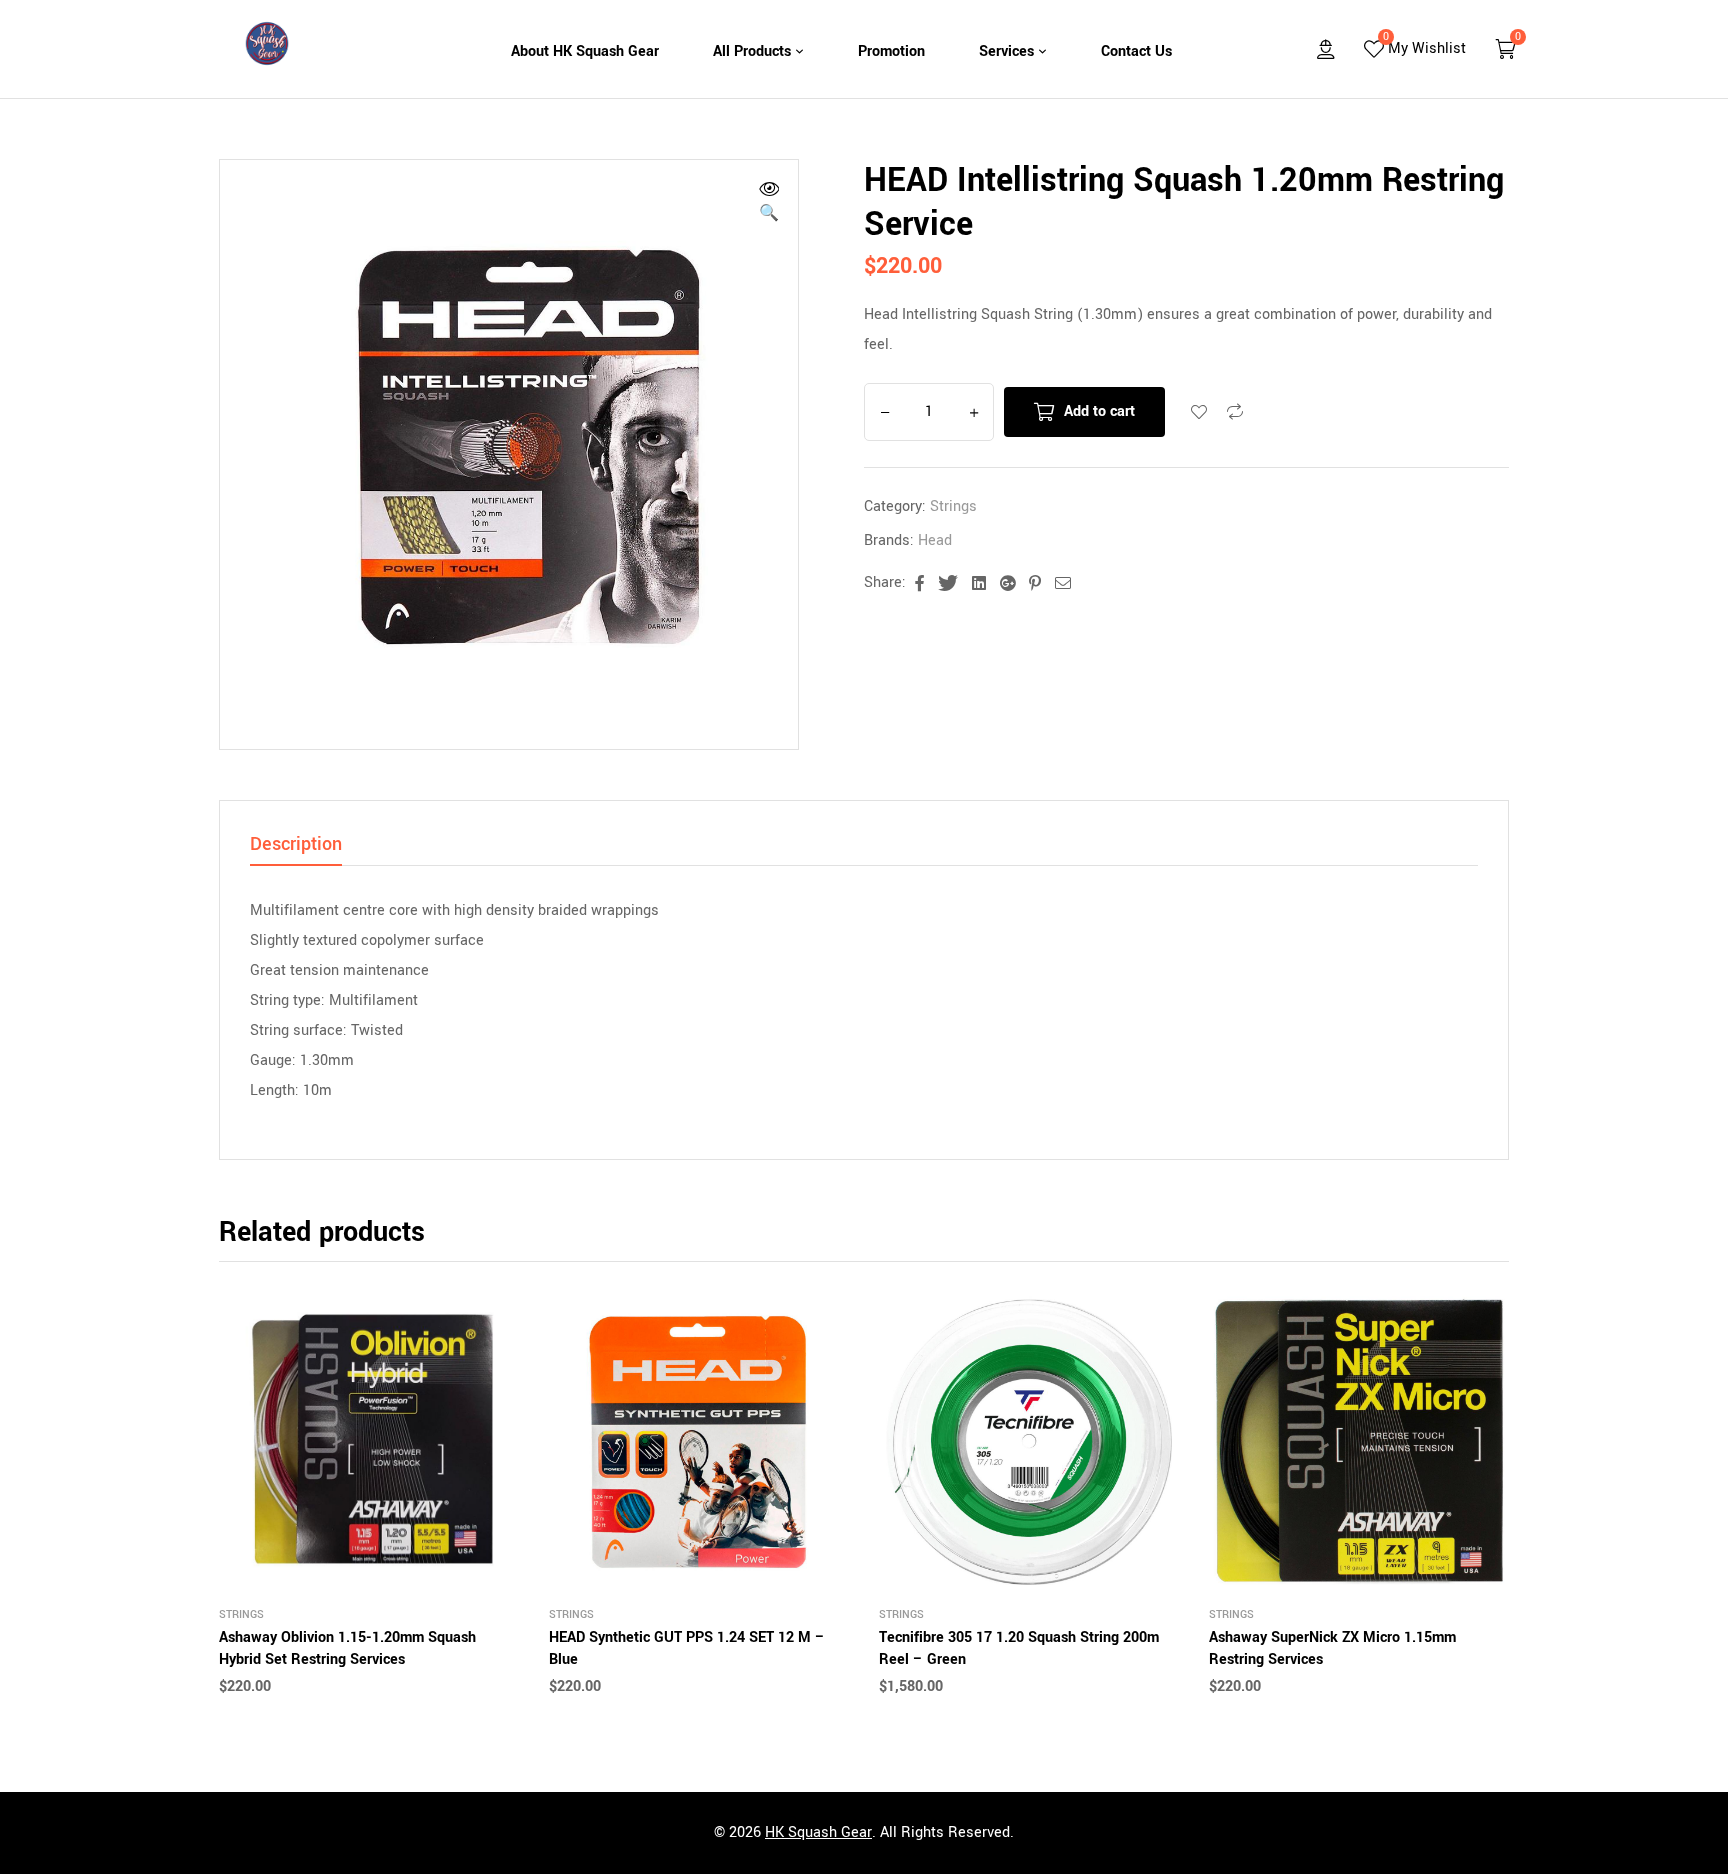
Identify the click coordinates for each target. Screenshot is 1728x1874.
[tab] (296, 850)
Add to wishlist (1199, 412)
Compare (1235, 412)
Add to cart (1099, 411)
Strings (953, 506)
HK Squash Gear (818, 1832)
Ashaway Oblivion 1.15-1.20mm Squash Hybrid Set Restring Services (347, 1648)
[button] (769, 204)
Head (935, 540)
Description (296, 846)
